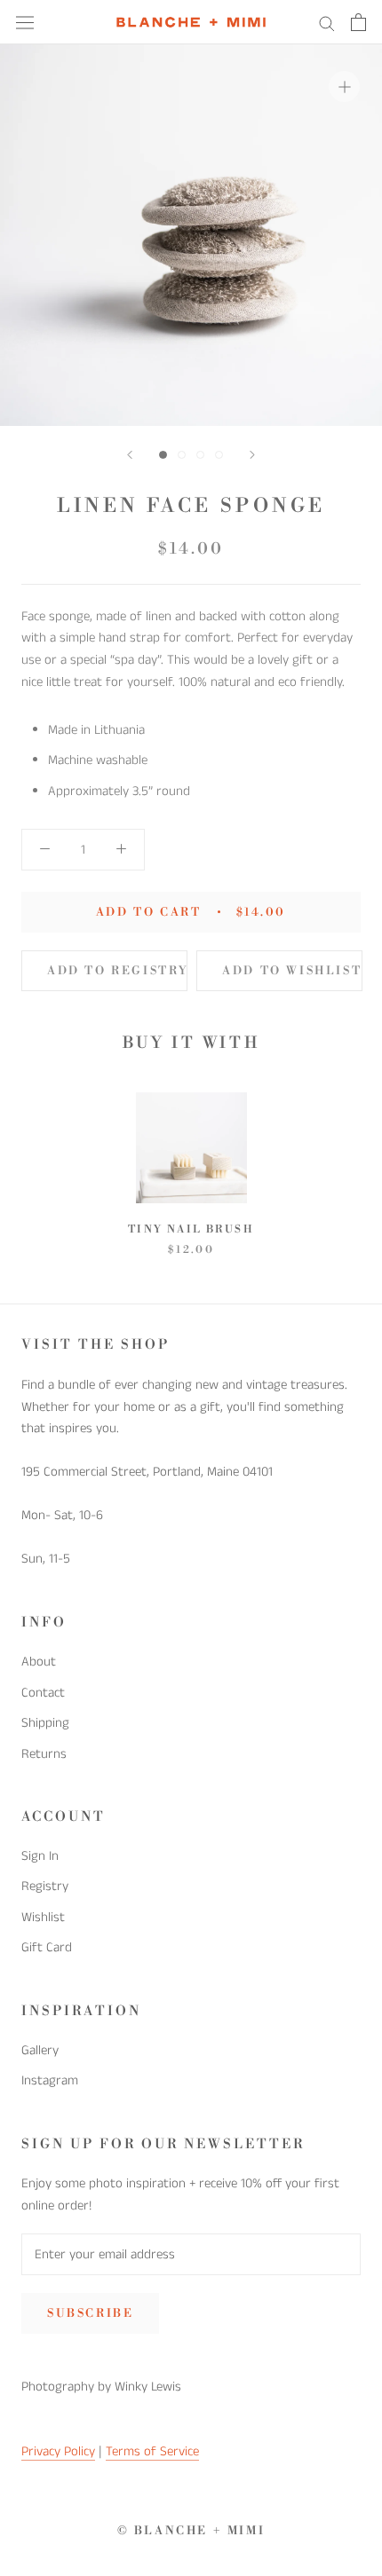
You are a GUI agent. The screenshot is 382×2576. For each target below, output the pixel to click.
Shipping (45, 1723)
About (39, 1662)
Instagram (50, 2080)
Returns (44, 1754)
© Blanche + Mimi (191, 2531)
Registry (45, 1886)
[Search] (327, 23)
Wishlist (43, 1917)
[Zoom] (344, 87)
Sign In (40, 1856)
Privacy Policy (58, 2451)
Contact (43, 1693)
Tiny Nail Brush (191, 1229)
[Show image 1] (163, 455)
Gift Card (47, 1947)
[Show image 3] (200, 455)
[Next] (252, 455)
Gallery (40, 2050)
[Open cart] (358, 22)
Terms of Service (152, 2451)
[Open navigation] (25, 22)
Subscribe (90, 2313)
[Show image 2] (182, 455)
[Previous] (130, 455)
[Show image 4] (219, 455)
